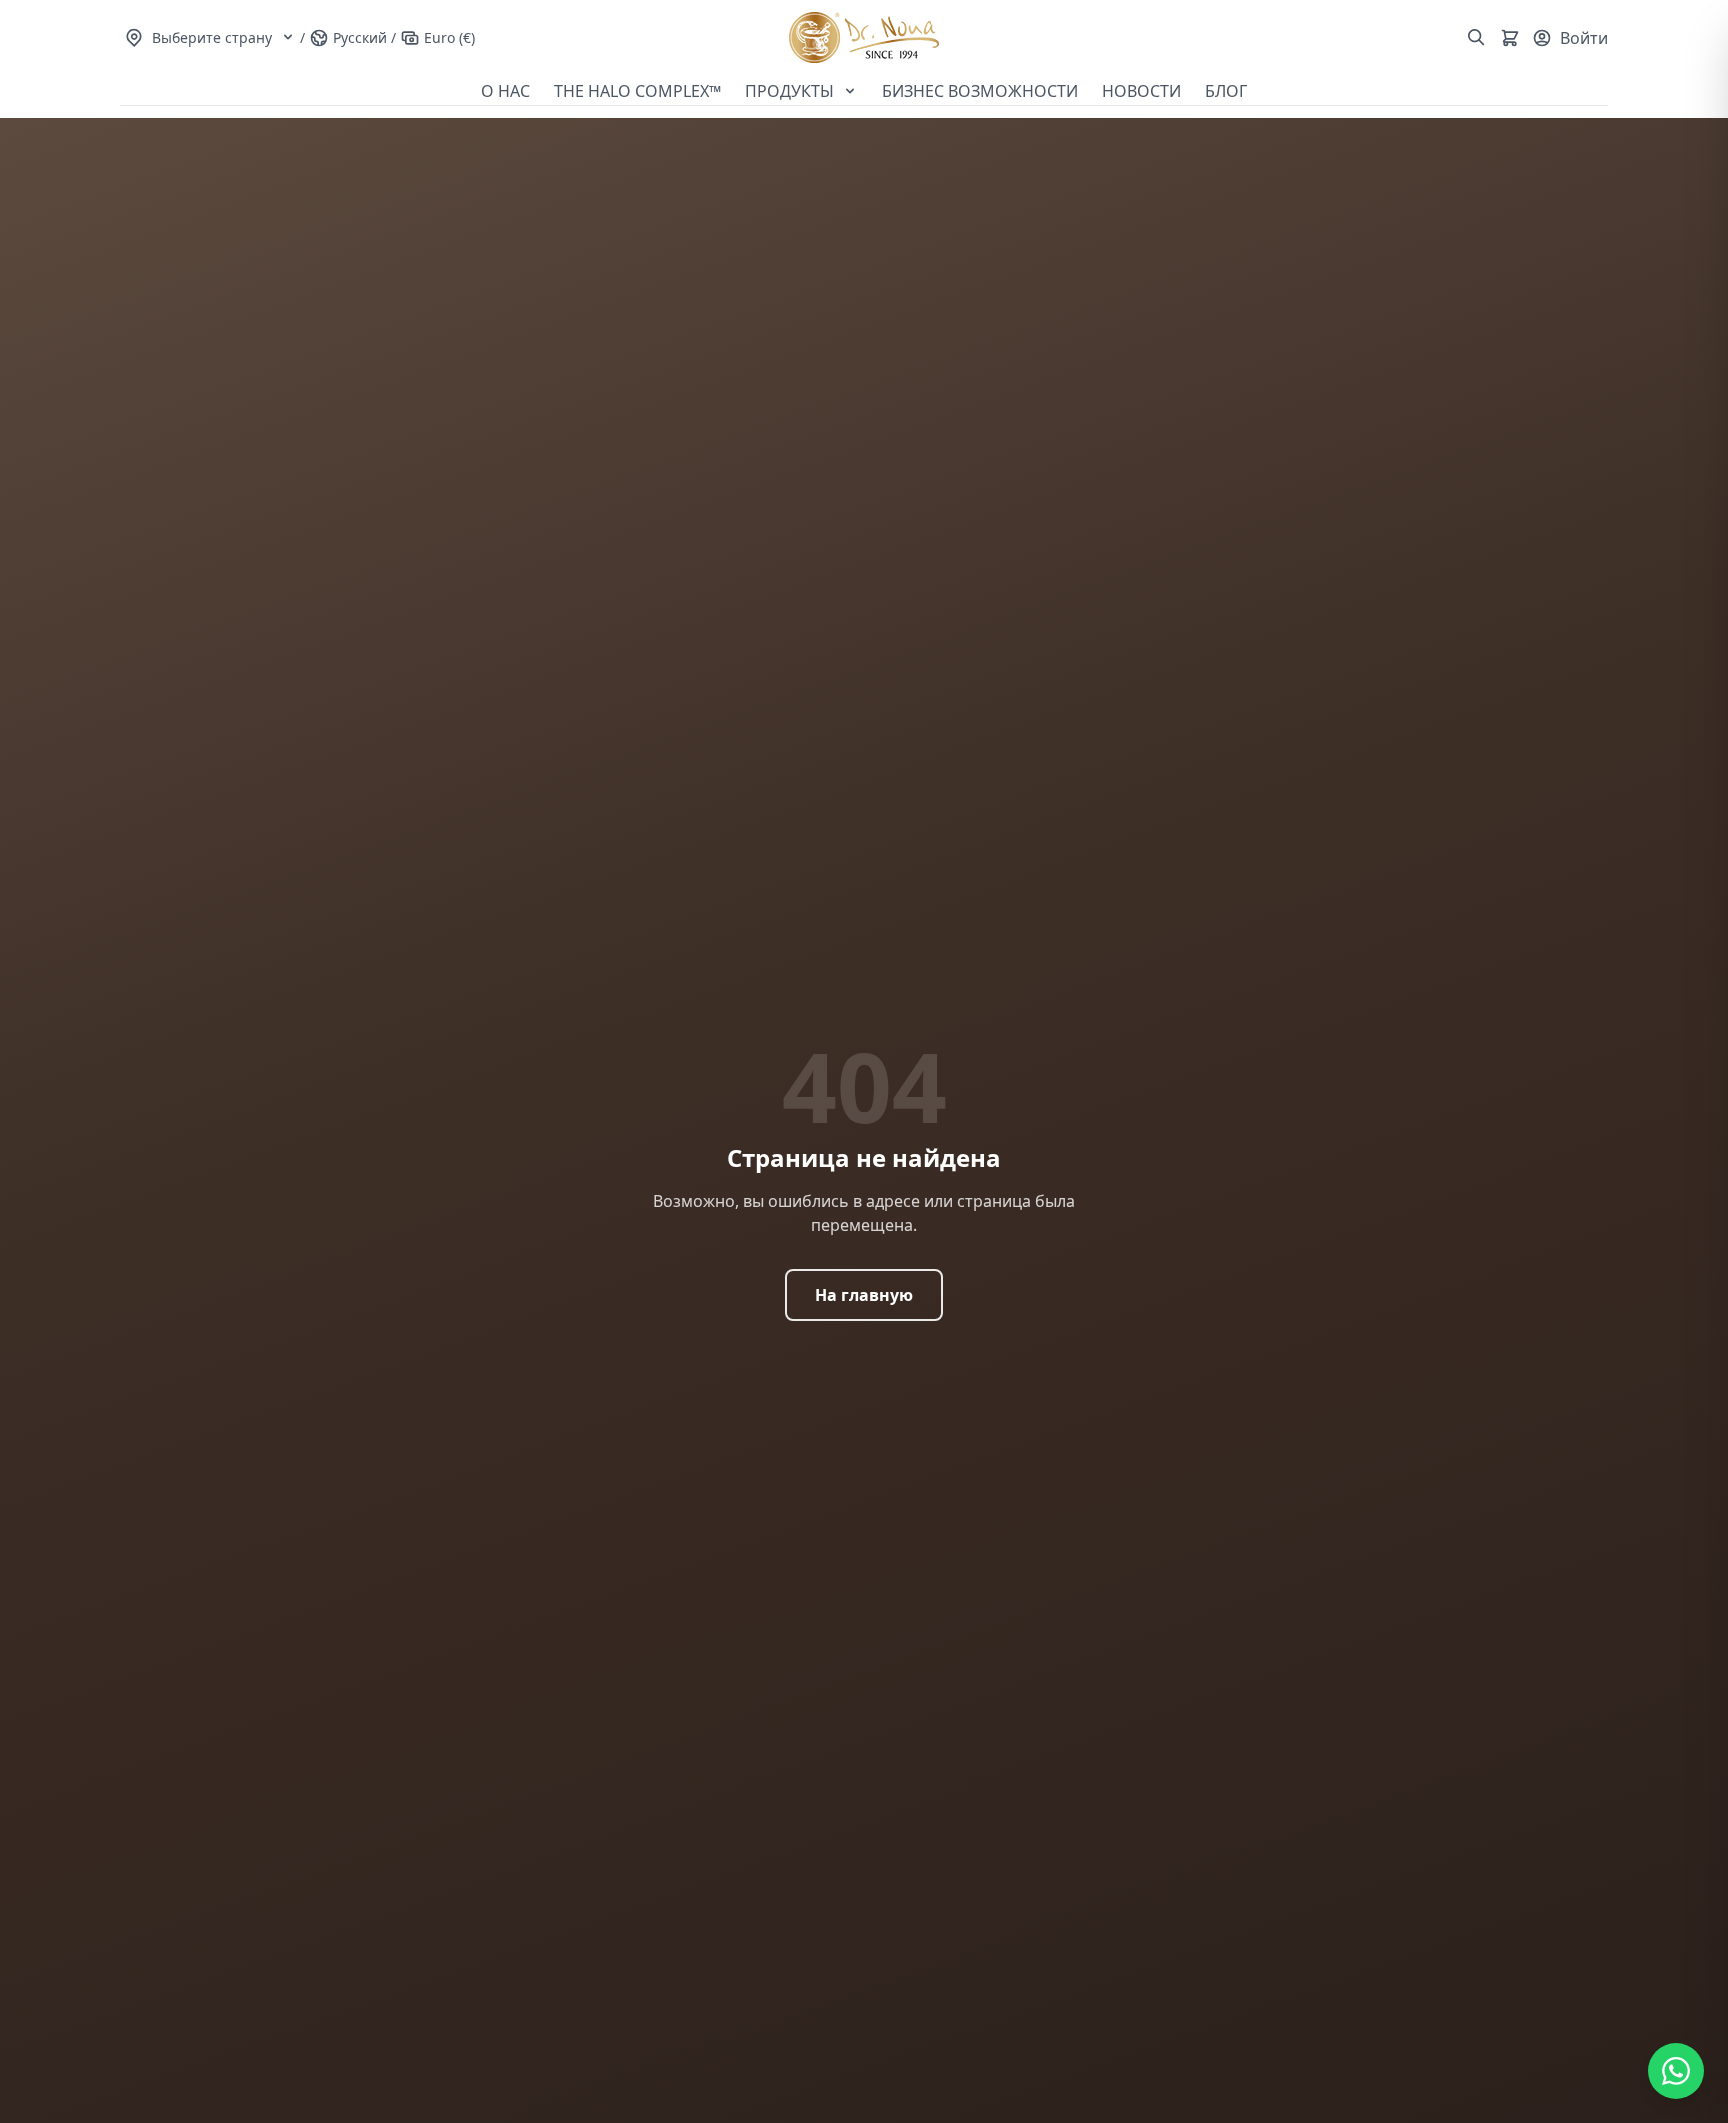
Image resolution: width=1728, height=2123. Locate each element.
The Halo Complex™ (637, 91)
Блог (1226, 91)
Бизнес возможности (980, 91)
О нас (505, 91)
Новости (1141, 91)
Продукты (791, 91)
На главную (864, 1295)
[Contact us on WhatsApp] (1676, 2071)
